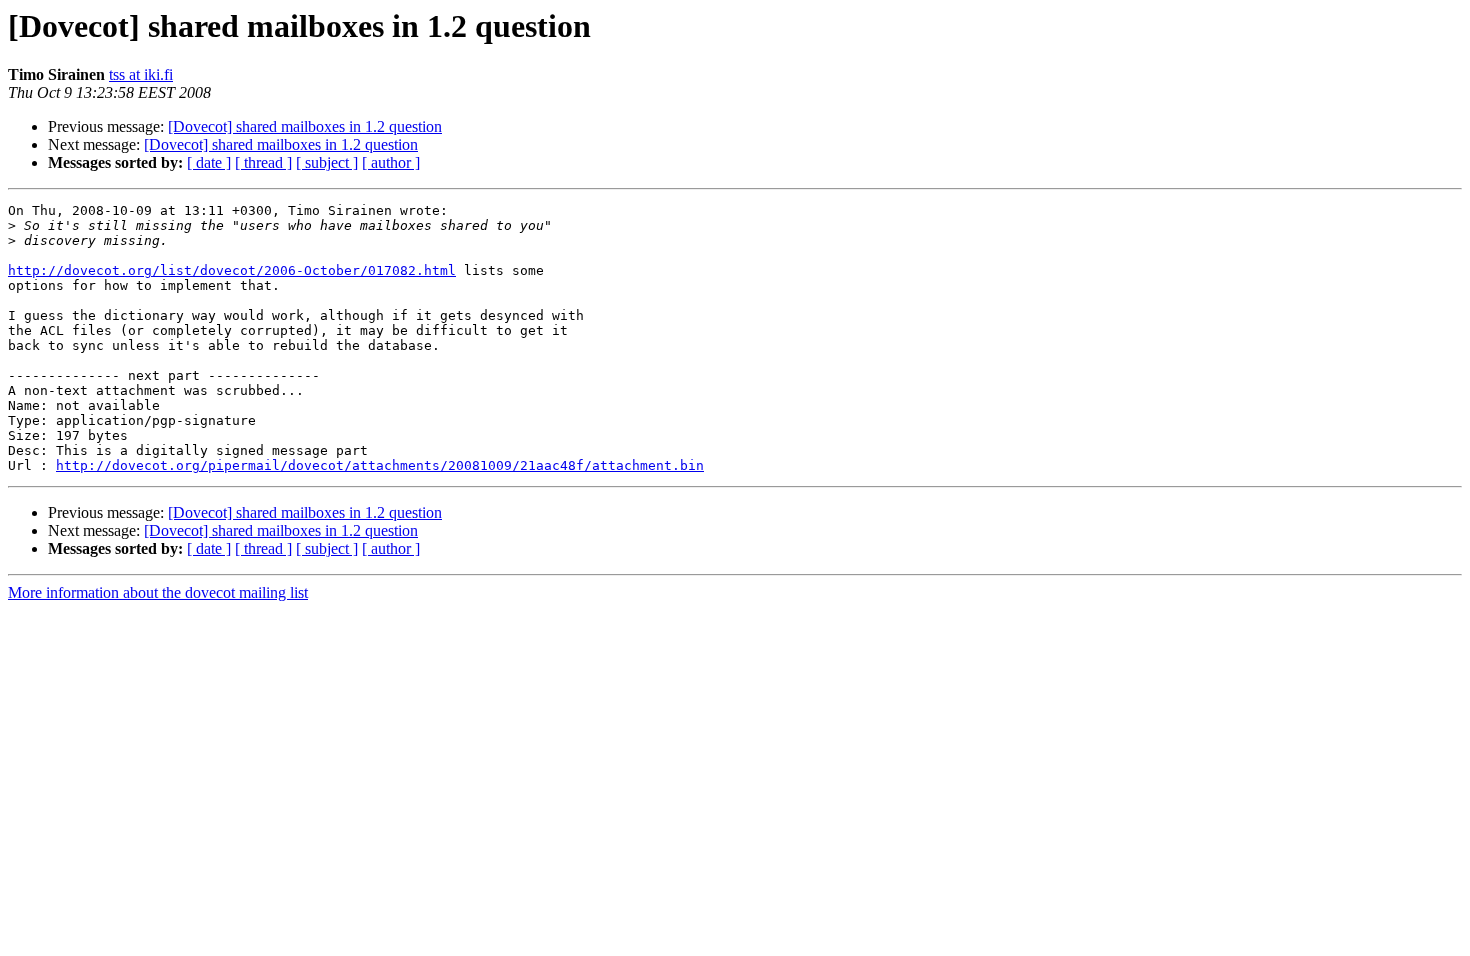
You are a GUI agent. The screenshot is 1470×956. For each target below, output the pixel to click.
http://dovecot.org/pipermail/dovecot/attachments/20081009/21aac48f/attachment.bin (380, 465)
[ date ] (209, 162)
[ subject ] (327, 162)
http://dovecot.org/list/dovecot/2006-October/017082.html (232, 270)
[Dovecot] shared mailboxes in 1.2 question (305, 126)
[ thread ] (263, 162)
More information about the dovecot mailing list (158, 592)
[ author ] (391, 162)
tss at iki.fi (141, 74)
